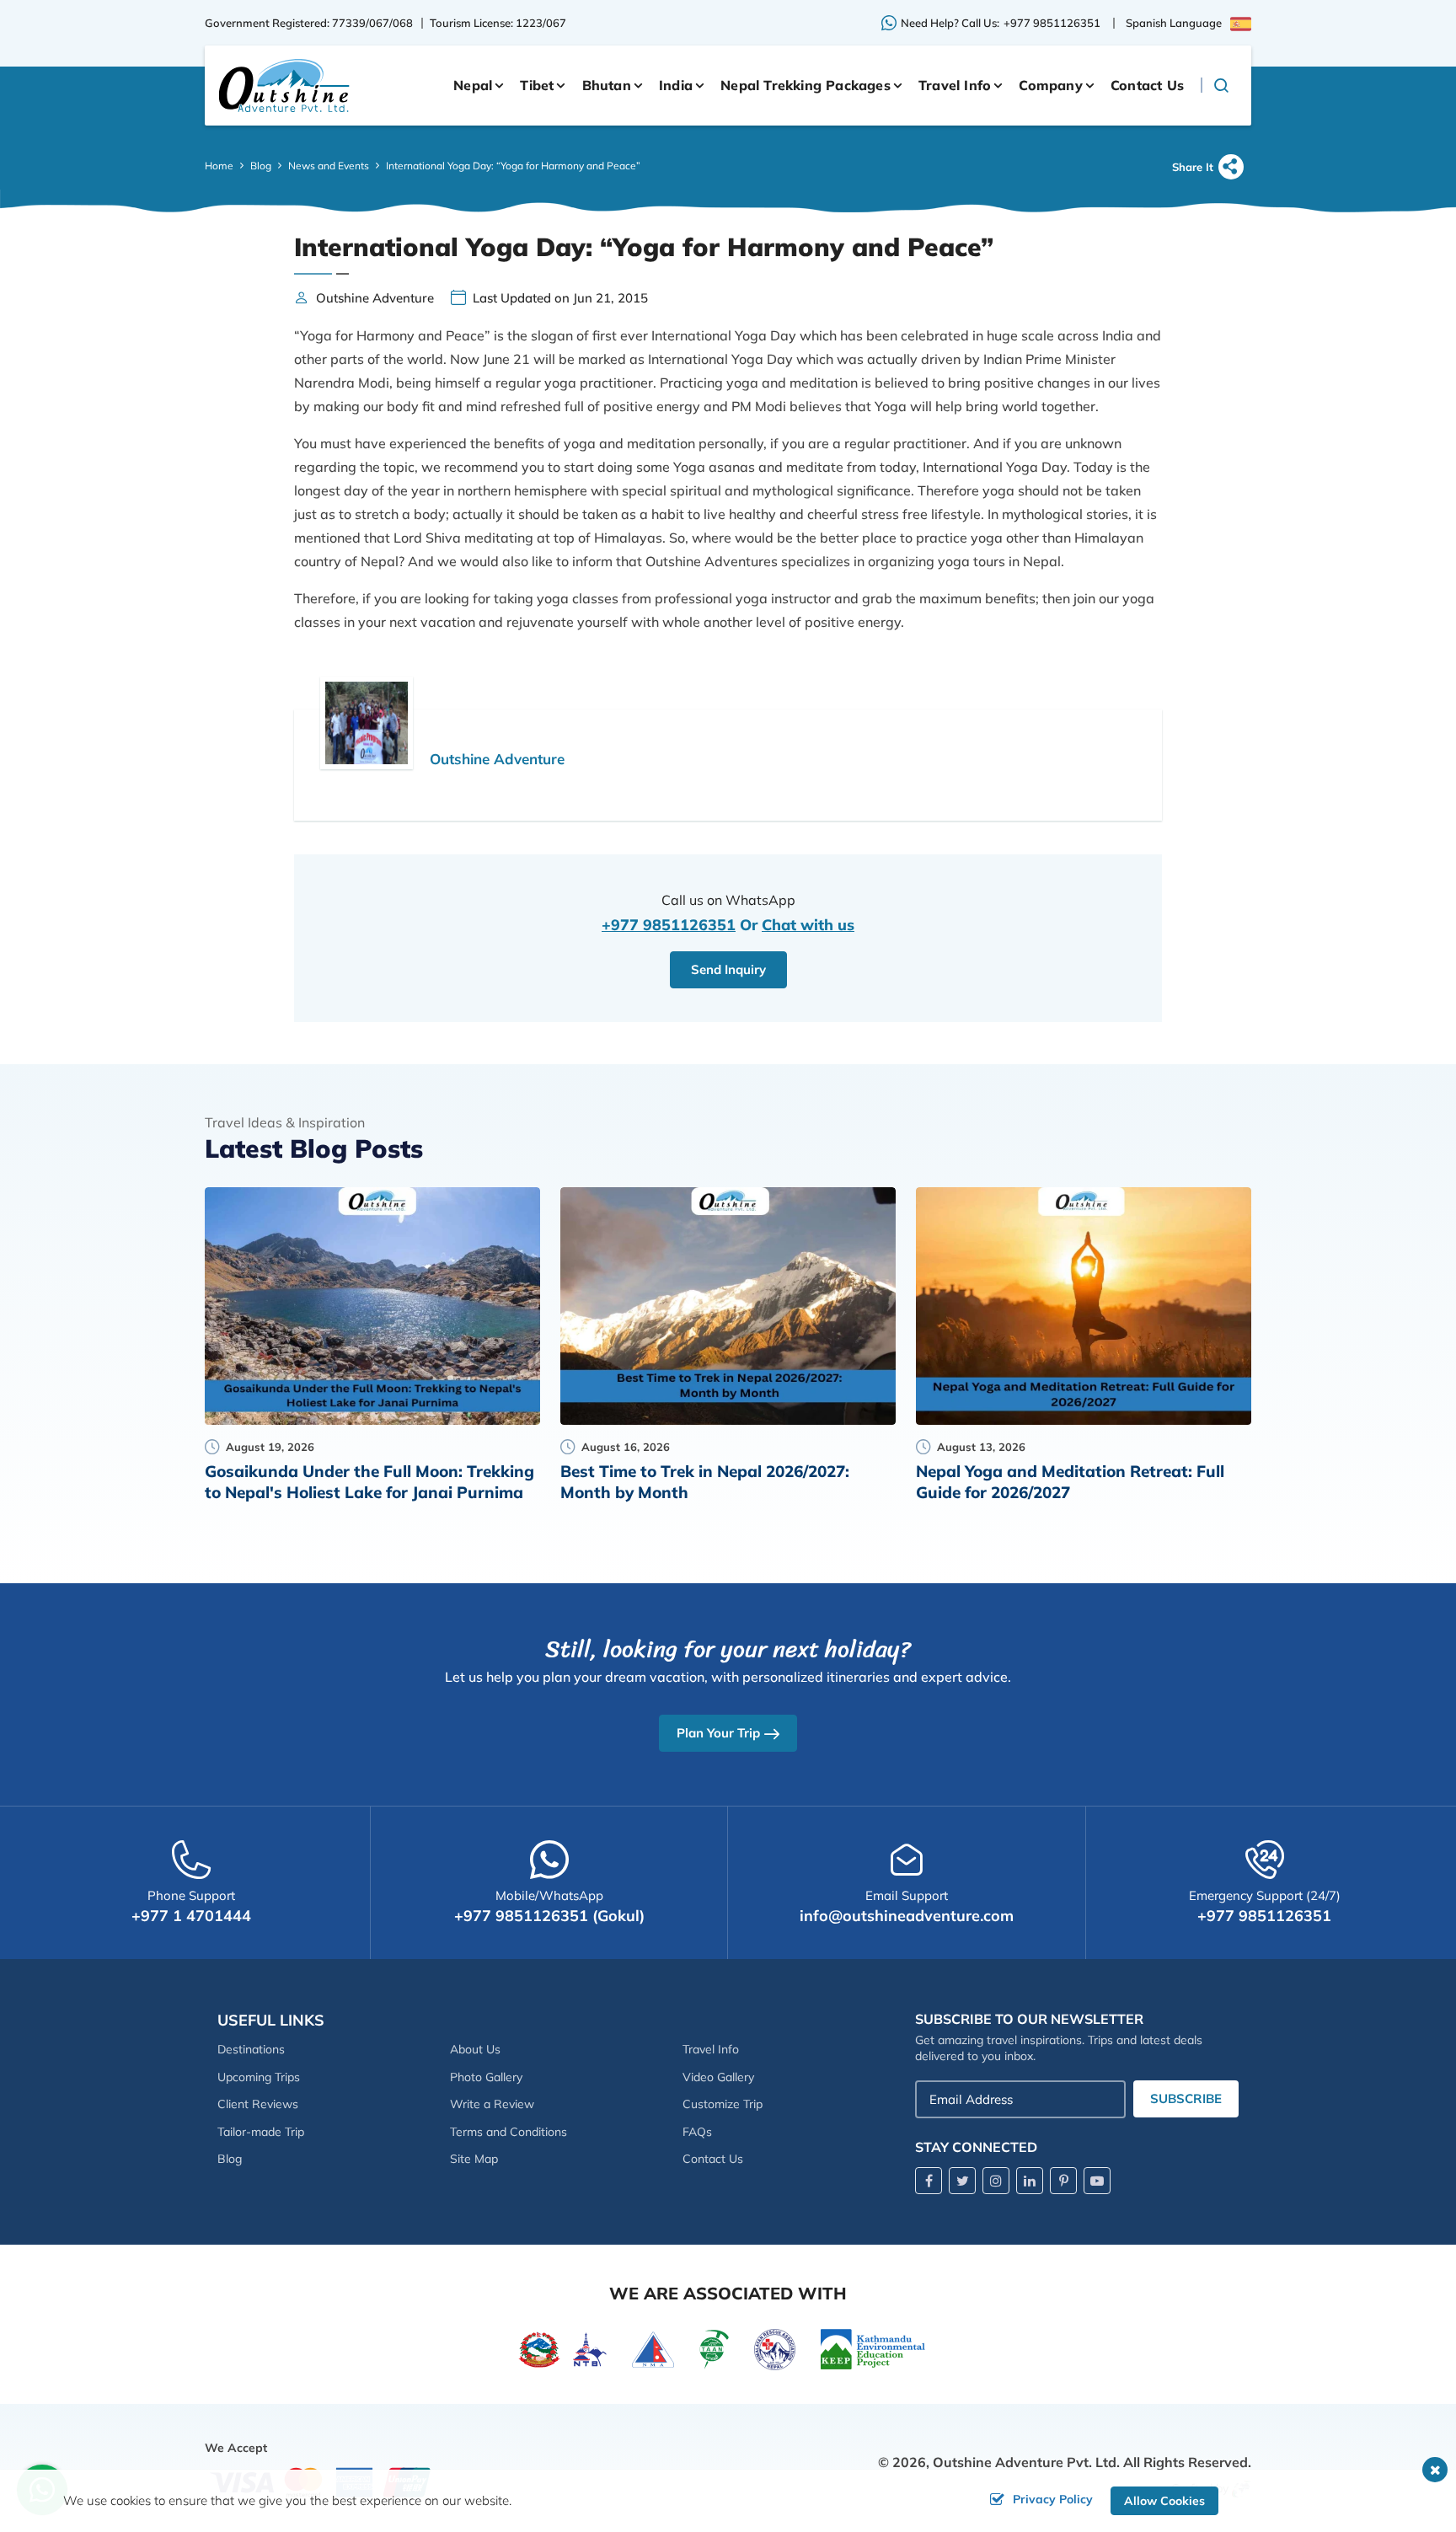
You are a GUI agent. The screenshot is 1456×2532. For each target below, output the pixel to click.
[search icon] (1220, 85)
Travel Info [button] (955, 85)
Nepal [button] (473, 85)
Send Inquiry (728, 969)
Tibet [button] (537, 85)
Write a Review (492, 2104)
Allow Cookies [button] (1164, 2501)
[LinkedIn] (1030, 2181)
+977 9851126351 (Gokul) (549, 1916)
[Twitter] (962, 2181)
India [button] (676, 85)
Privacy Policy (1053, 2499)
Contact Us (1147, 85)
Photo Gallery (486, 2077)
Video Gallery (718, 2077)
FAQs (697, 2132)
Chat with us (808, 925)
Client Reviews (258, 2104)
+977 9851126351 (1052, 23)
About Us (475, 2049)
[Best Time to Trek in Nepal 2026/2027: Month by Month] (728, 1306)
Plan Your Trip (718, 1733)
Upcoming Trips (259, 2077)
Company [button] (1050, 85)
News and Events (329, 166)
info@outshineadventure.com (907, 1916)
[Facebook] (929, 2181)
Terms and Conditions (509, 2132)
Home (219, 166)
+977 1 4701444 (191, 1916)
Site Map (474, 2159)
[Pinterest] (1063, 2181)
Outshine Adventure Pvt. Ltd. (1026, 2462)
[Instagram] (996, 2181)
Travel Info (711, 2049)
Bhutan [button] (607, 85)
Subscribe (1186, 2098)
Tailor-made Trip (261, 2132)
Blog (261, 166)
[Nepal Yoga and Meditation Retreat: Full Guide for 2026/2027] (1084, 1306)
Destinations (251, 2049)
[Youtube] (1097, 2181)
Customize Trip (723, 2104)
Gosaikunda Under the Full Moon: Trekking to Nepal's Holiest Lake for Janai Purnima (369, 1482)
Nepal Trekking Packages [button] (806, 85)
